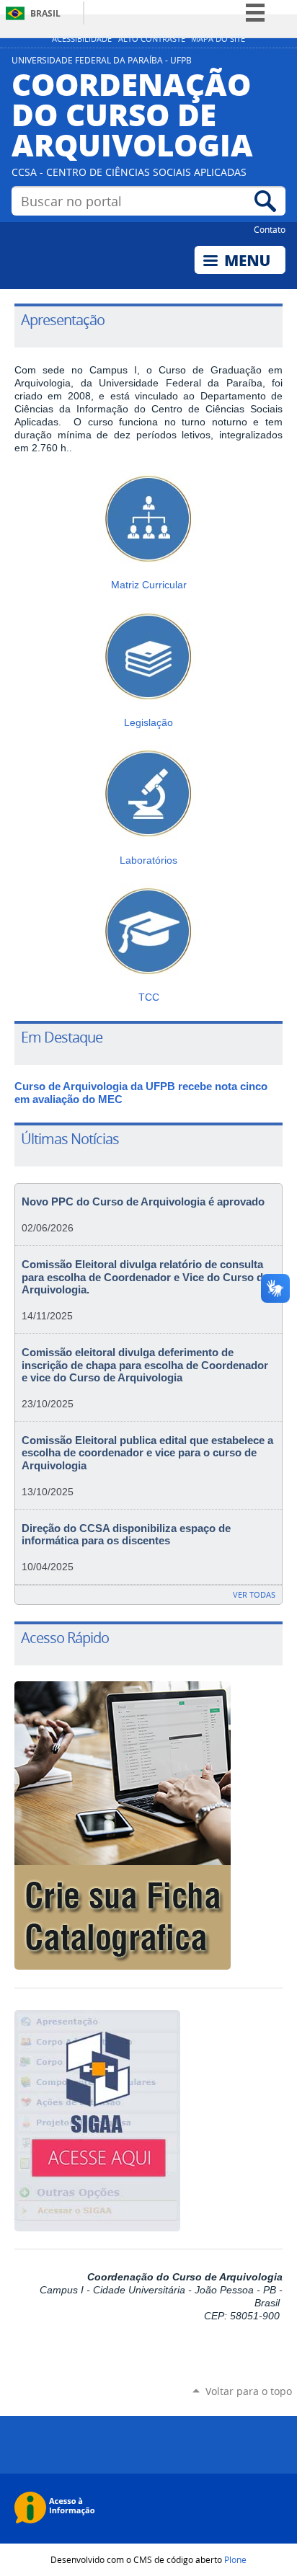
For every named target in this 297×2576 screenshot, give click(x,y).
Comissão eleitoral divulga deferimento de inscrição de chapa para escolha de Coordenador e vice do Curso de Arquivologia (145, 1365)
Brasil (45, 13)
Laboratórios (148, 860)
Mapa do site (218, 39)
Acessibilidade (82, 39)
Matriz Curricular (149, 585)
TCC (149, 997)
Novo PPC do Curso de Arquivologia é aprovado (143, 1202)
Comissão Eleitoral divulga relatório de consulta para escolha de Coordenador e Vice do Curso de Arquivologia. (145, 1277)
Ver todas (254, 1594)
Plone (235, 2559)
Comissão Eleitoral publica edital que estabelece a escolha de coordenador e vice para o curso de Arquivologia (147, 1453)
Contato (270, 229)
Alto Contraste (152, 39)
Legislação (148, 722)
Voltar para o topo (249, 2391)
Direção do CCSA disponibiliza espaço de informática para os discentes (126, 1535)
